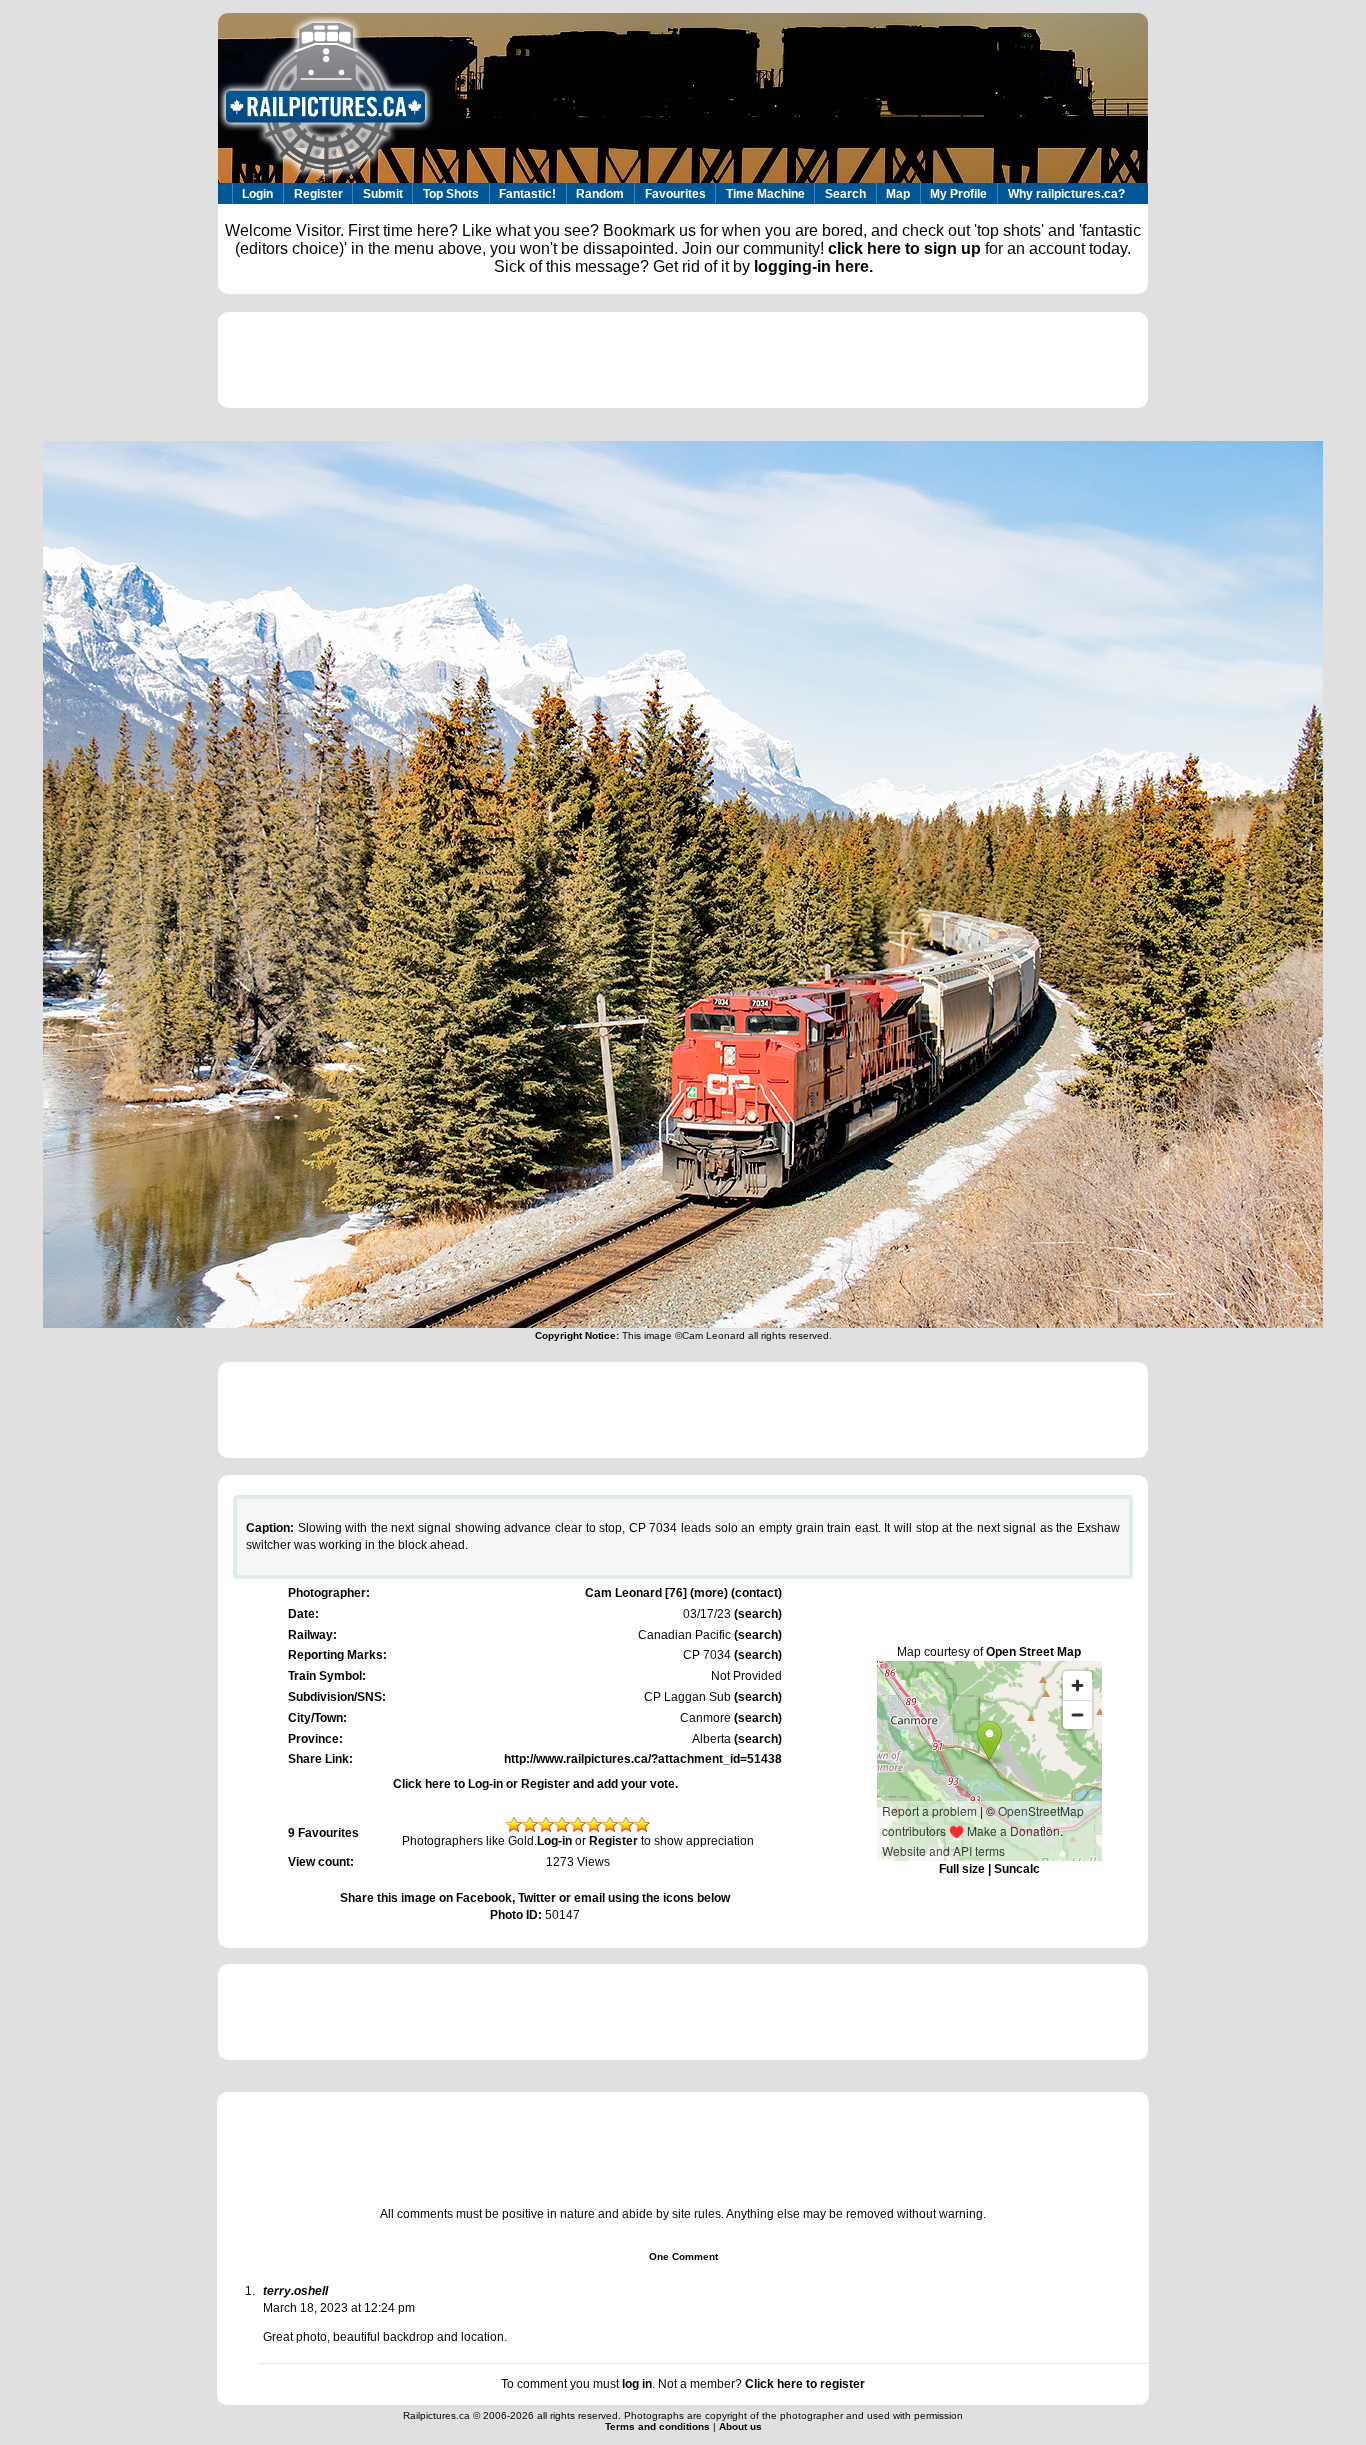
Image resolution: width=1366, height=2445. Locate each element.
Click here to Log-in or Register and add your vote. (535, 1784)
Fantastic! (527, 194)
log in (637, 2384)
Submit (383, 194)
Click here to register (805, 2384)
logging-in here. (813, 266)
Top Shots (451, 194)
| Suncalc (1012, 1869)
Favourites (675, 194)
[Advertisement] (683, 360)
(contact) (756, 1593)
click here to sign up (904, 248)
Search (845, 194)
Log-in (554, 1841)
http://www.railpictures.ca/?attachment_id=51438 (643, 1759)
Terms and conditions (659, 2426)
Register (318, 194)
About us (740, 2426)
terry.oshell (295, 2291)
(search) (756, 1614)
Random (600, 194)
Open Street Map (1033, 1652)
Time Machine (765, 194)
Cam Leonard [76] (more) (656, 1593)
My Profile (958, 194)
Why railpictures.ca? (1066, 194)
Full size (962, 1869)
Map (898, 194)
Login (257, 194)
